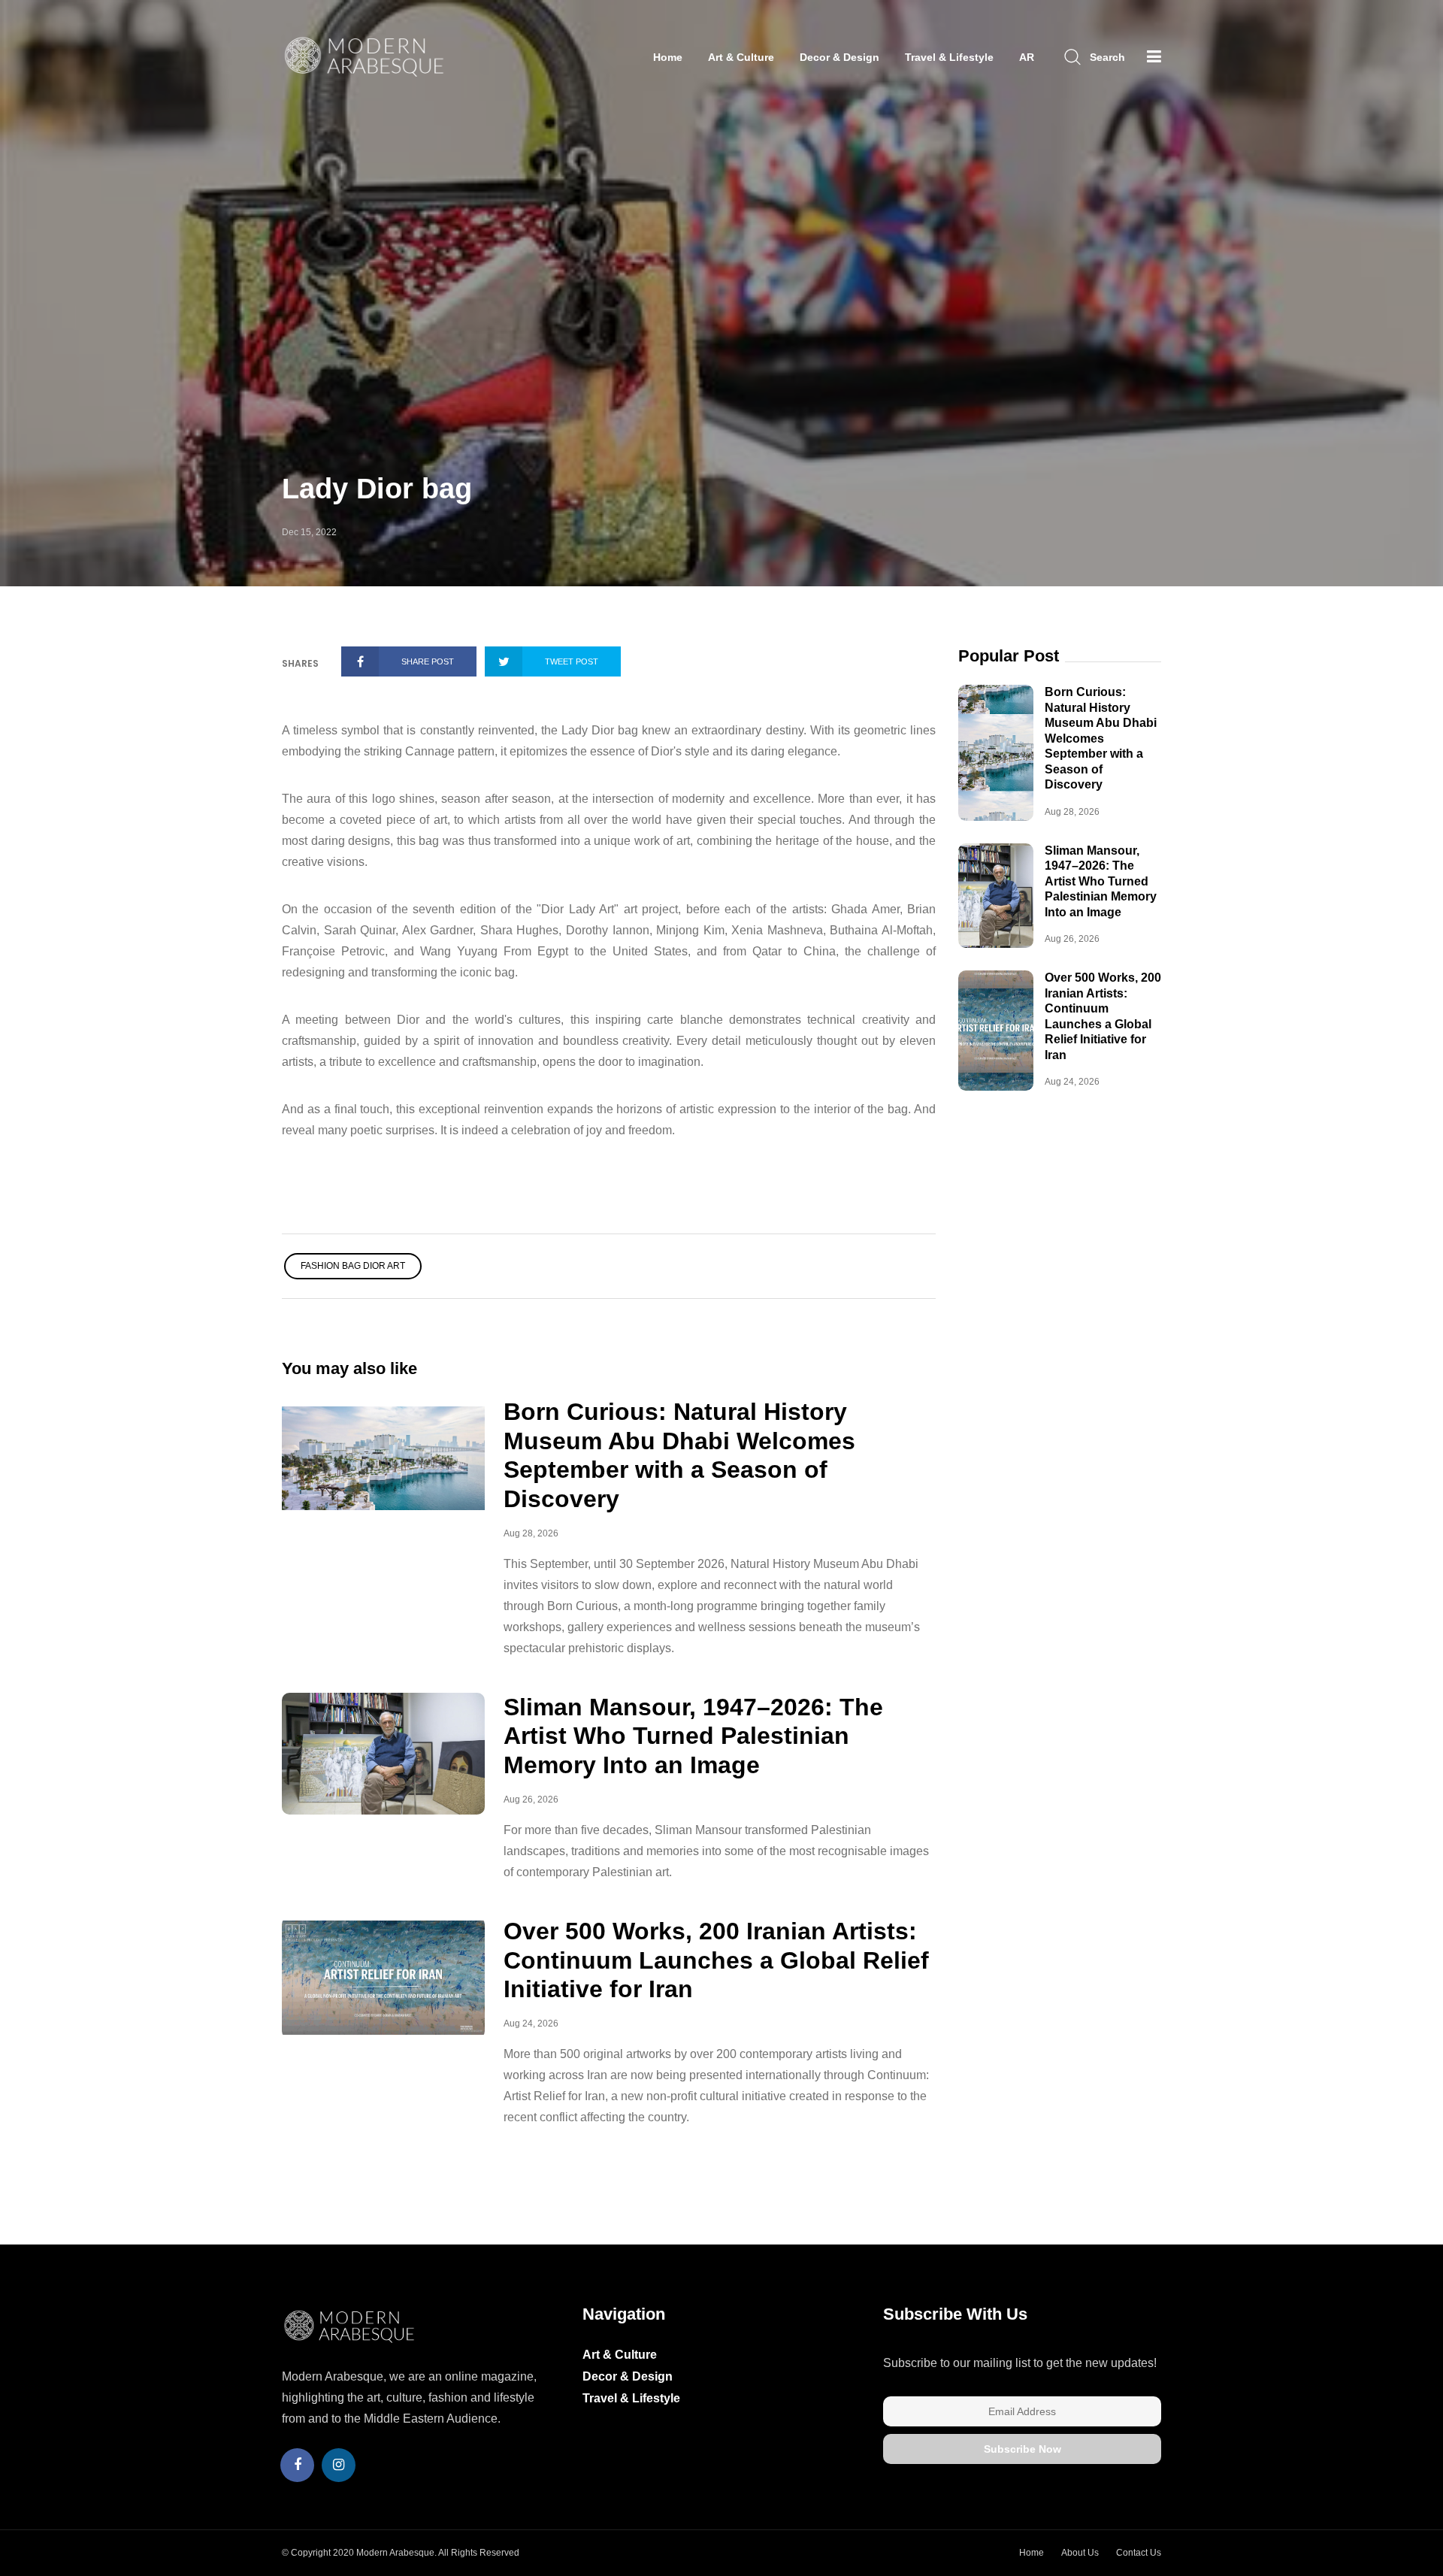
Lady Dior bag (377, 489)
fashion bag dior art (353, 1266)
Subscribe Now (1023, 2449)
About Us (1080, 2553)
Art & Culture (741, 57)
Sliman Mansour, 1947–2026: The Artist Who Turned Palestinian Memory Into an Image (693, 1736)
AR (1027, 57)
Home (668, 57)
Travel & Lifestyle (949, 57)
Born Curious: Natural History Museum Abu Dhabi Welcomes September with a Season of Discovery (1101, 738)
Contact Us (1139, 2553)
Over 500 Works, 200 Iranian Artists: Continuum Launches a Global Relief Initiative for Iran (716, 1960)
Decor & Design (839, 57)
